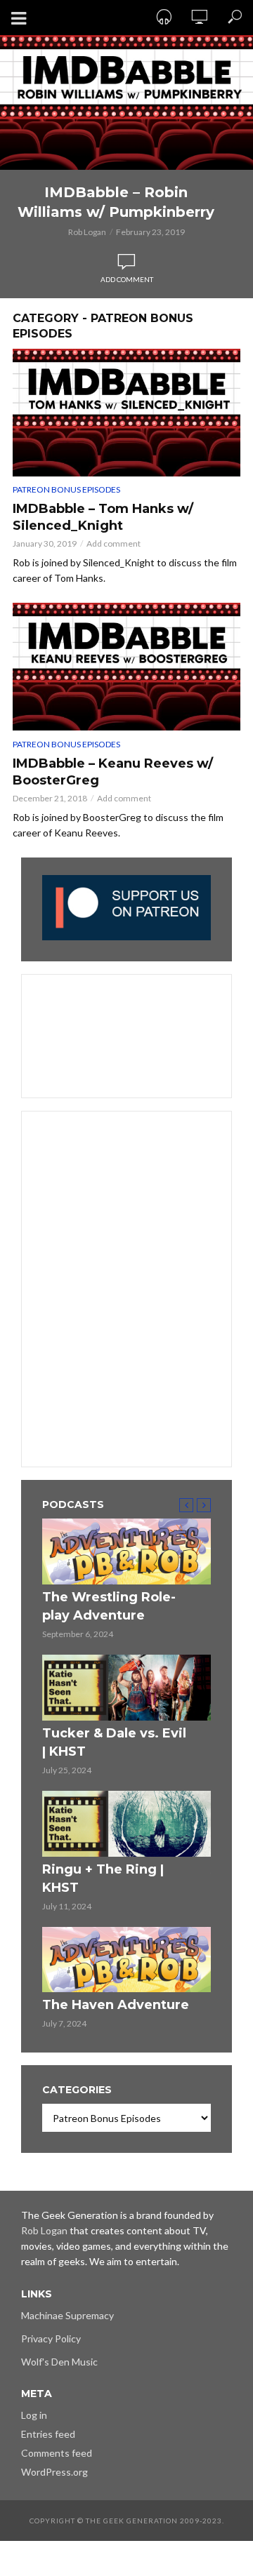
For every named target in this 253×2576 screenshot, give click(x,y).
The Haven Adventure (116, 2005)
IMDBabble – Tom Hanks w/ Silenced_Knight (103, 517)
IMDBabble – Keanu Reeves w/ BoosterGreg (113, 772)
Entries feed (48, 2434)
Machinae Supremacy (67, 2315)
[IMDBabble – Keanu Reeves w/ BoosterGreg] (126, 667)
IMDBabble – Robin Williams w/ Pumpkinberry (116, 202)
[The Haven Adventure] (126, 1960)
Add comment (127, 279)
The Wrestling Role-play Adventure (109, 1606)
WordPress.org (54, 2472)
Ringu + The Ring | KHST (103, 1878)
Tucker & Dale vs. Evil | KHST (114, 1742)
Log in (34, 2415)
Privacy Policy (51, 2338)
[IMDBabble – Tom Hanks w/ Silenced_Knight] (126, 413)
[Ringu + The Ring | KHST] (126, 1824)
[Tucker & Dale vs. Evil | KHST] (126, 1688)
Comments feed (57, 2453)
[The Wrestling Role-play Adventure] (126, 1551)
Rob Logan (87, 232)
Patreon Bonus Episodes (66, 489)
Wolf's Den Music (59, 2362)
